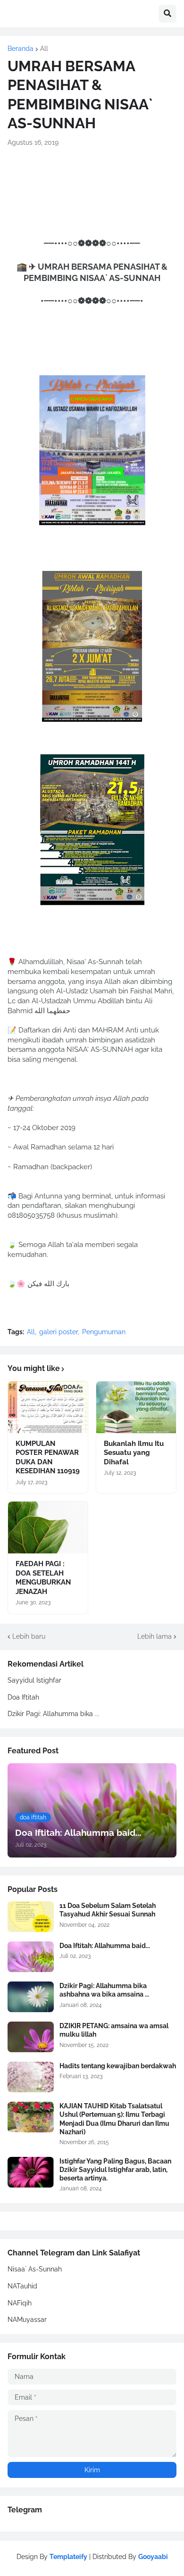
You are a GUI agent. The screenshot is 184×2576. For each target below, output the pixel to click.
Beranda (21, 49)
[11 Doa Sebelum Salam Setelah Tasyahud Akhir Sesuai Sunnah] (31, 1917)
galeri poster (59, 1332)
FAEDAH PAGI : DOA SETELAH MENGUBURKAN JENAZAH (43, 1578)
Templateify (68, 2557)
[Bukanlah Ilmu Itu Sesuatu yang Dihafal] (136, 1407)
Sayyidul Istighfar (34, 1680)
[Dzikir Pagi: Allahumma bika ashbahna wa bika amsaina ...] (31, 1997)
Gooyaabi (153, 2557)
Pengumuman (104, 1332)
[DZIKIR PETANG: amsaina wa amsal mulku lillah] (31, 2037)
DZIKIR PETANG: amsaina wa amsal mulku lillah (114, 2030)
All (44, 49)
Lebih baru (29, 1636)
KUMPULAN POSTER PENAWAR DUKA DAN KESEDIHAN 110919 (48, 1457)
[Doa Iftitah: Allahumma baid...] (31, 1957)
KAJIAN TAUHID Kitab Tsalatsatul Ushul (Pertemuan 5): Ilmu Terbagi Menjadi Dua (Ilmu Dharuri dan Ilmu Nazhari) (114, 2119)
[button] (167, 14)
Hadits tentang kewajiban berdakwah (118, 2066)
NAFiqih (20, 2303)
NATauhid (22, 2286)
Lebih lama (155, 1636)
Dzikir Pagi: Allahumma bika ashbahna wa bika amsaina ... (104, 1990)
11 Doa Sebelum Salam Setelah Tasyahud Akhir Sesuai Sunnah (108, 1910)
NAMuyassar (27, 2320)
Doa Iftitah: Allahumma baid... (105, 1946)
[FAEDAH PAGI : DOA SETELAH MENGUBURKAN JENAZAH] (48, 1527)
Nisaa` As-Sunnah (35, 2269)
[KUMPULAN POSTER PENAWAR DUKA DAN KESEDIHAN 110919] (48, 1407)
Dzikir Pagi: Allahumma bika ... (53, 1714)
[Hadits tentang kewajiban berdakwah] (31, 2077)
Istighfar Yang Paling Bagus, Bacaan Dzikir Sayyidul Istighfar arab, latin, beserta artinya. (115, 2170)
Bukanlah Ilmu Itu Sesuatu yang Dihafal (134, 1453)
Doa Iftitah (23, 1697)
